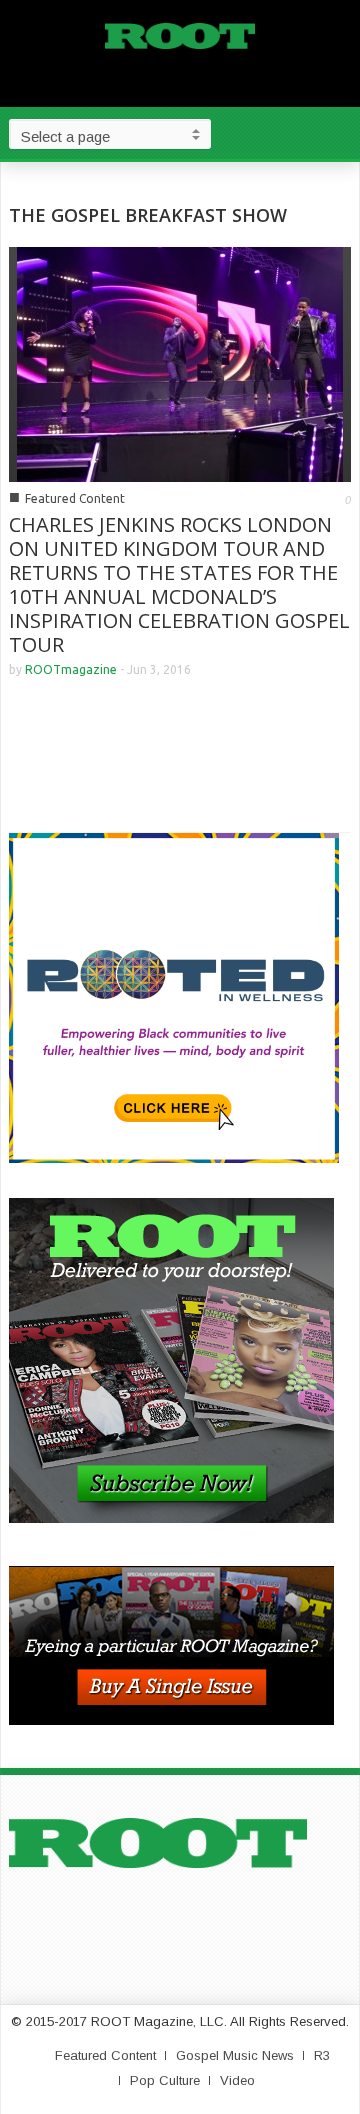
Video (237, 2080)
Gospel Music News (235, 2055)
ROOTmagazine (71, 669)
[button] (340, 133)
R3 (322, 2055)
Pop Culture (165, 2080)
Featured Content (75, 498)
